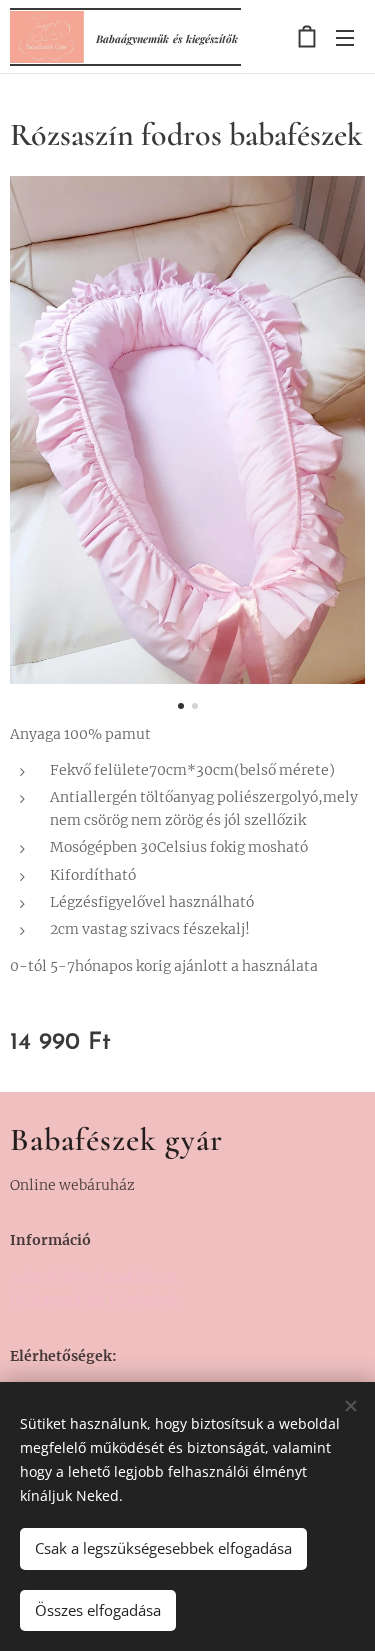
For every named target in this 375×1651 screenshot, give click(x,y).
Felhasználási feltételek (93, 1300)
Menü (345, 37)
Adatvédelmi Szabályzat (94, 1277)
